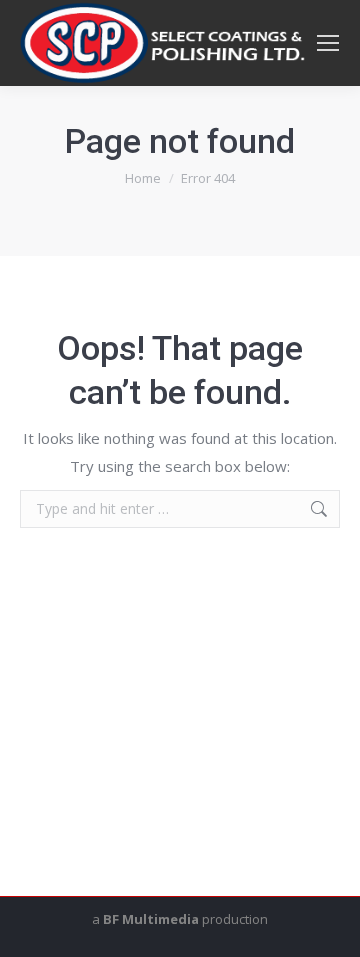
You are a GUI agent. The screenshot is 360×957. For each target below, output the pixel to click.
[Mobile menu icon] (328, 43)
